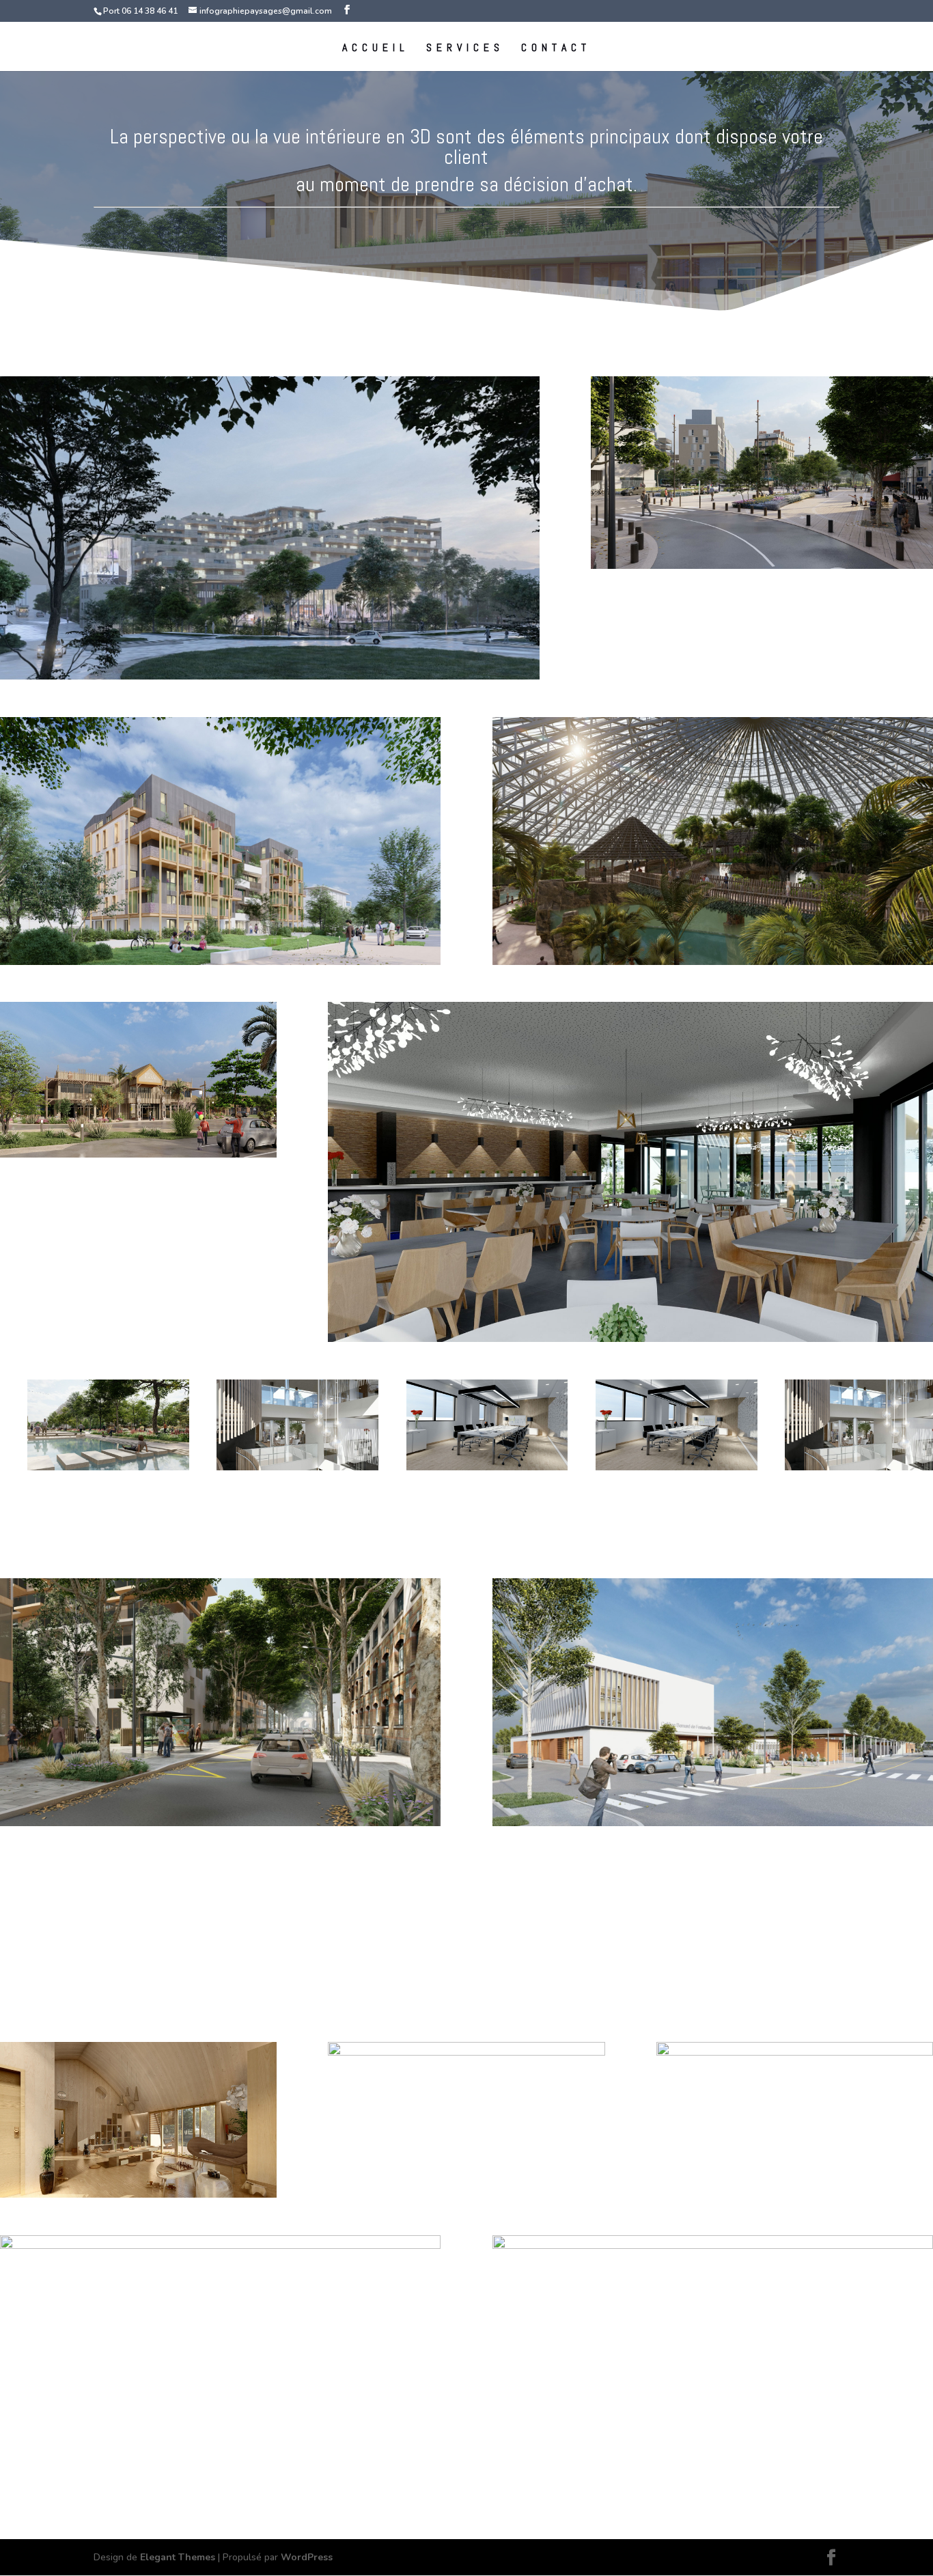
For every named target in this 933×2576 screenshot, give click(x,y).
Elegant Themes (178, 2557)
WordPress (307, 2557)
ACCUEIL (376, 49)
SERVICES (465, 49)
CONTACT (556, 49)
